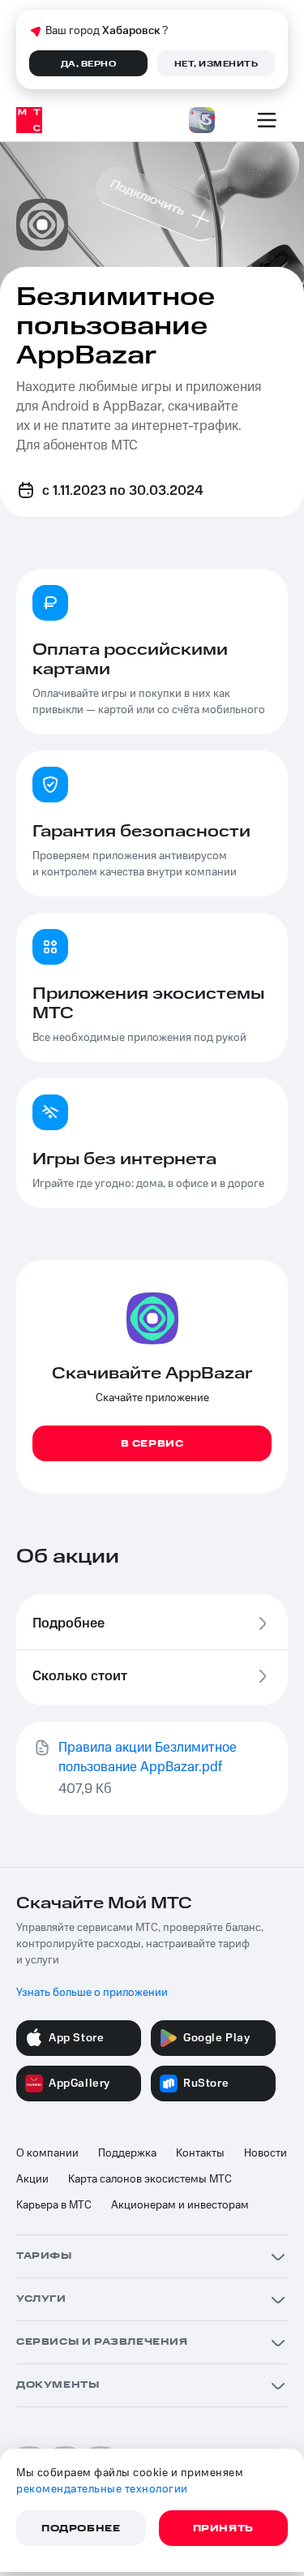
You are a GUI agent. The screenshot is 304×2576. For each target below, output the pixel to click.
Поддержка (127, 2153)
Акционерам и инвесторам (180, 2205)
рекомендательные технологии (102, 2489)
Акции (32, 2179)
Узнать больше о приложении (92, 1993)
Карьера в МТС (54, 2205)
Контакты (200, 2153)
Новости (265, 2153)
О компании (47, 2153)
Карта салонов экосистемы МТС (150, 2179)
